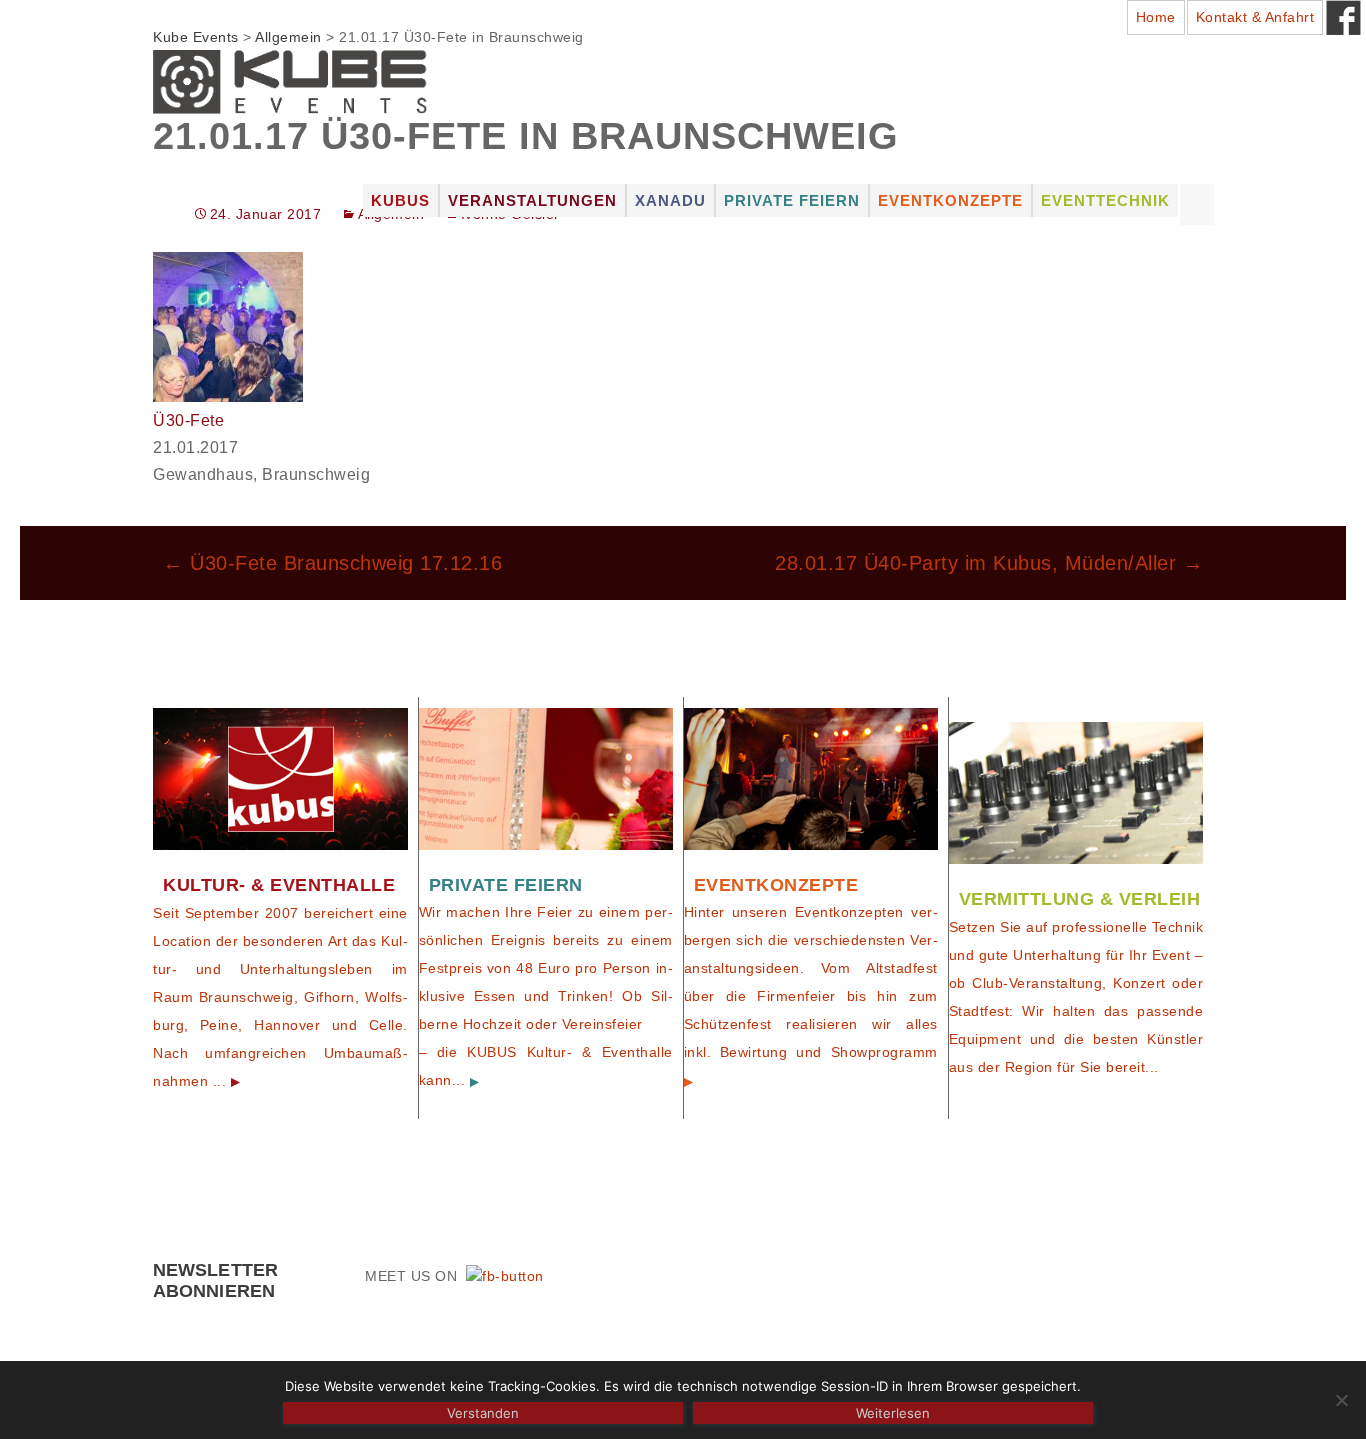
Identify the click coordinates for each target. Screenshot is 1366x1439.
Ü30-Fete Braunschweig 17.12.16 (332, 563)
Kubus (400, 200)
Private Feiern (792, 200)
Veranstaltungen (532, 200)
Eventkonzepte (950, 200)
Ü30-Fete (188, 420)
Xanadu (670, 200)
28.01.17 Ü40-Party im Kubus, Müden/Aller (989, 563)
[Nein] (1341, 1400)
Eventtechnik (1105, 200)
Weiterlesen (893, 1413)
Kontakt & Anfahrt (1255, 17)
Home (1156, 17)
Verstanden (483, 1413)
